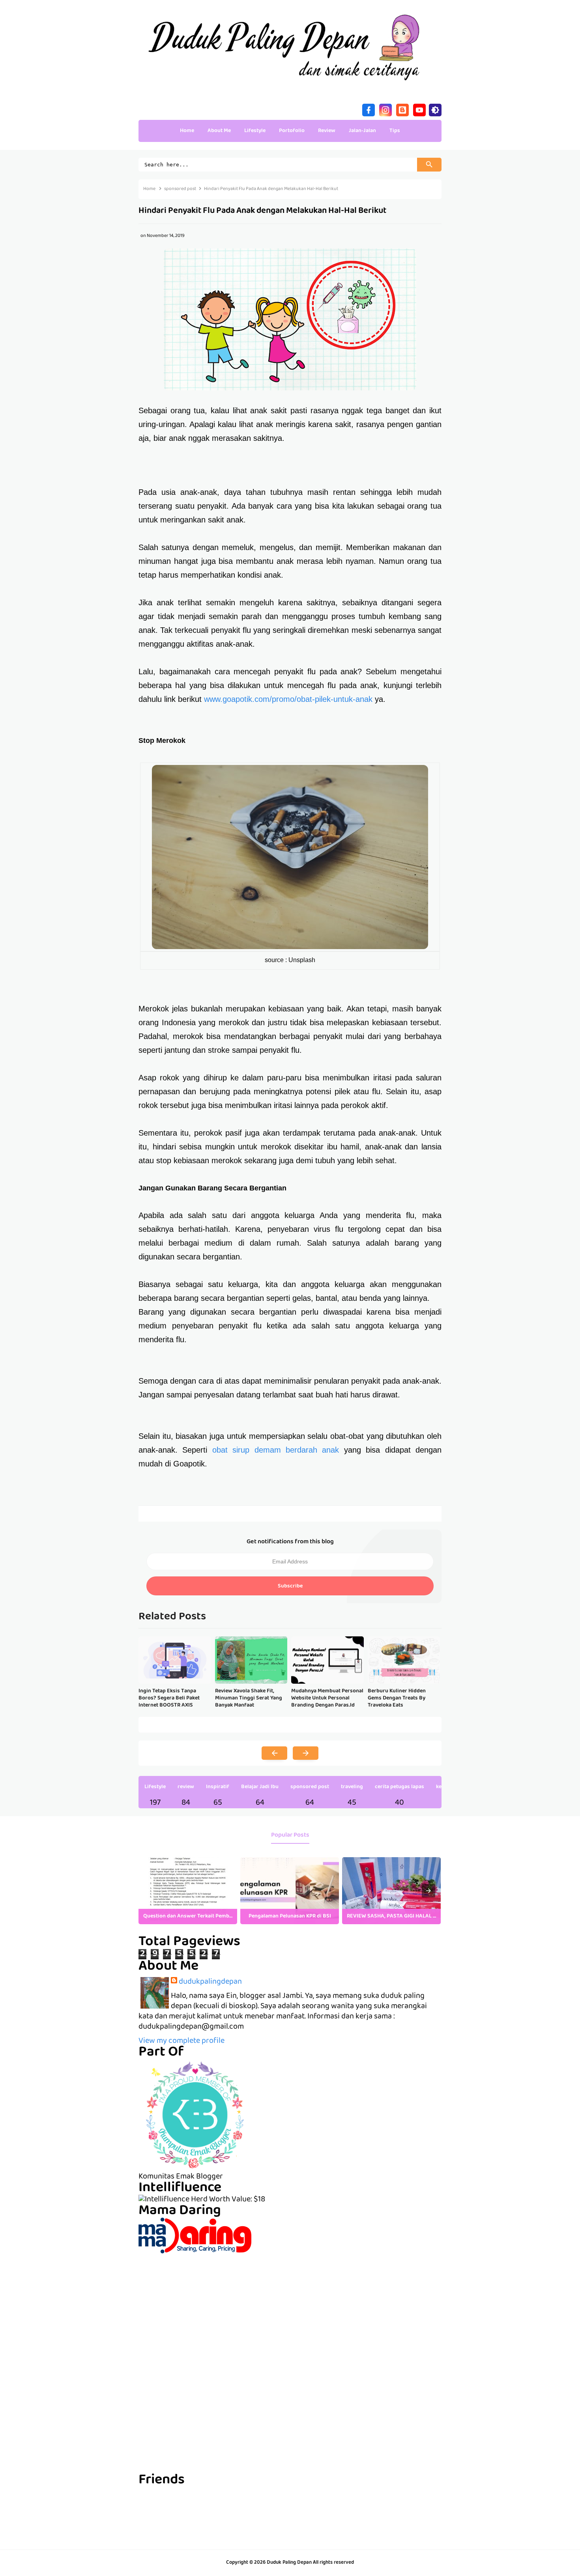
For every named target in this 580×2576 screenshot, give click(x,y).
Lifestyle (155, 1787)
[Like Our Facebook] (369, 109)
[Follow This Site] (402, 109)
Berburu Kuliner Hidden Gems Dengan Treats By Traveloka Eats (397, 1698)
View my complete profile (181, 2041)
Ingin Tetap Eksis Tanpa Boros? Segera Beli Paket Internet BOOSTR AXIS (169, 1698)
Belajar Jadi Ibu (260, 1787)
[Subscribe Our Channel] (419, 109)
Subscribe (290, 1586)
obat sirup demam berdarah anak (276, 1450)
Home (187, 131)
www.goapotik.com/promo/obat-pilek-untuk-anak (288, 699)
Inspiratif (218, 1787)
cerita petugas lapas (399, 1787)
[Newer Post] (274, 1753)
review (186, 1787)
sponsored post (310, 1787)
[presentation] (428, 1891)
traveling (352, 1787)
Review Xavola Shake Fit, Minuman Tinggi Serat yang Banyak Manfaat (249, 1698)
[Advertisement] (290, 2309)
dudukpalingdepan (210, 1982)
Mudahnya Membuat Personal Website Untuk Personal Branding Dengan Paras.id (327, 1698)
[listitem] (188, 1891)
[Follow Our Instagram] (385, 109)
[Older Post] (306, 1753)
